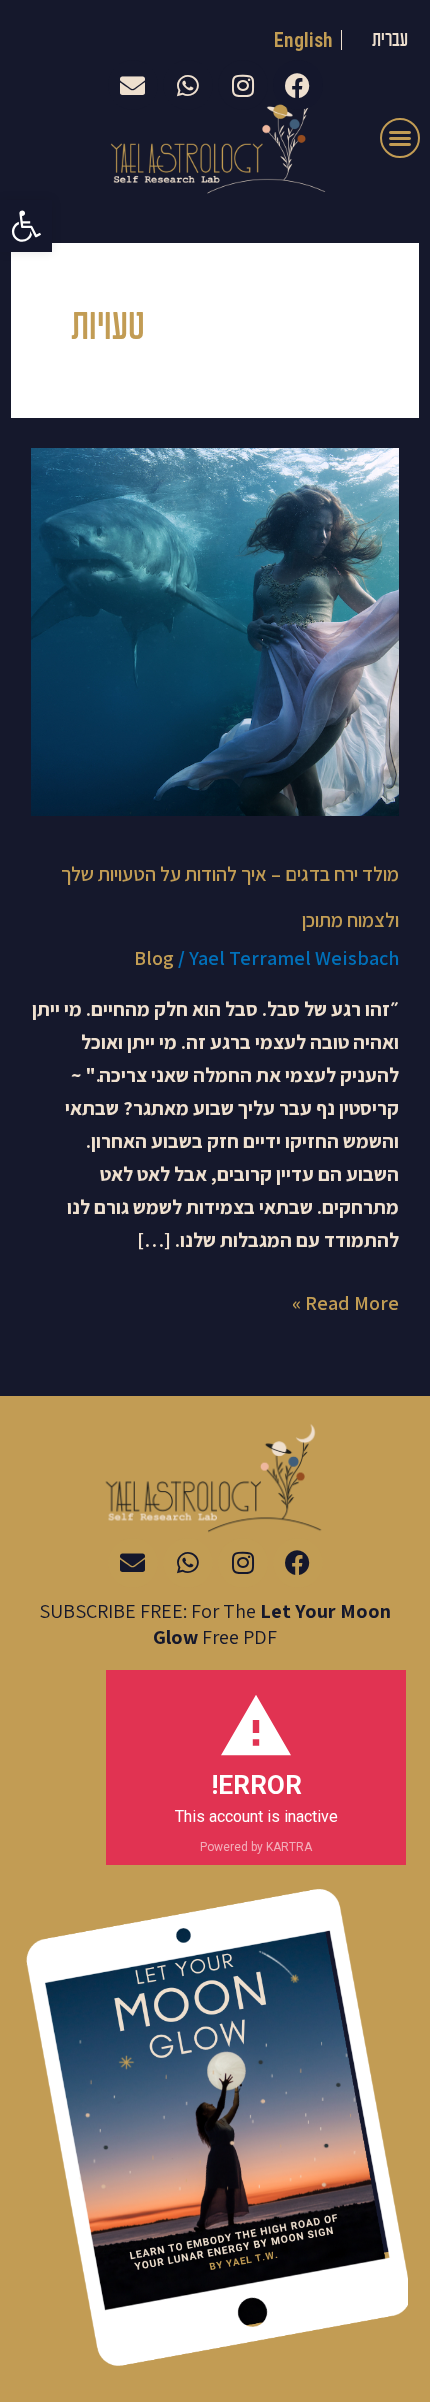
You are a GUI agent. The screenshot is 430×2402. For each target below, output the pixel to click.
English (304, 40)
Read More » (345, 1301)
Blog (154, 958)
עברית (390, 40)
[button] (26, 226)
